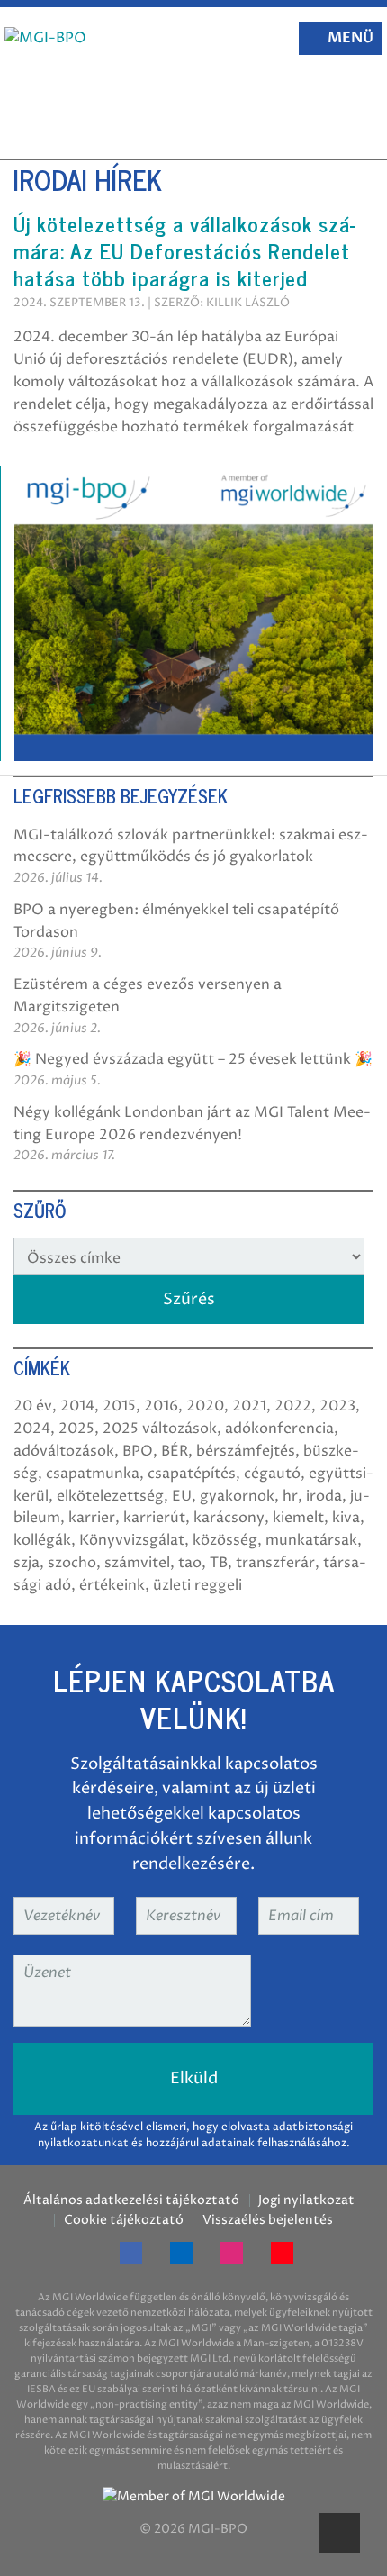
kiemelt (298, 1518)
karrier (92, 1518)
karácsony (229, 1518)
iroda (324, 1496)
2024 (32, 1429)
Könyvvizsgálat (132, 1540)
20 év (33, 1406)
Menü (351, 38)
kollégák (42, 1540)
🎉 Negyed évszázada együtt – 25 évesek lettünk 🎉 (193, 1059)
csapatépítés (192, 1474)
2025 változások (160, 1429)
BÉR (175, 1451)
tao (190, 1563)
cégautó (272, 1474)
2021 (249, 1406)
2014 (77, 1406)
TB (219, 1563)
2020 (205, 1406)
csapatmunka (93, 1474)
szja (27, 1563)
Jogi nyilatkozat (306, 2200)
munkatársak (311, 1540)
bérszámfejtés (246, 1451)
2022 (293, 1406)
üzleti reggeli (198, 1585)
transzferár (275, 1563)
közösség (225, 1540)
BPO (138, 1451)
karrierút (154, 1518)
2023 (337, 1406)
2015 (119, 1406)
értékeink (112, 1585)
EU (182, 1496)
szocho (72, 1563)
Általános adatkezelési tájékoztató (131, 2200)
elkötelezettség (110, 1496)
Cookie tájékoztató (124, 2220)
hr (290, 1496)
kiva (346, 1518)
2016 (161, 1406)
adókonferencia (279, 1429)
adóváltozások (64, 1451)
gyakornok (237, 1496)
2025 (76, 1429)
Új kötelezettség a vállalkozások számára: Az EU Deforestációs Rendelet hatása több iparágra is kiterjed (184, 250)
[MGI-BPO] (45, 38)
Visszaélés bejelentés (267, 2220)
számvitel (137, 1563)
